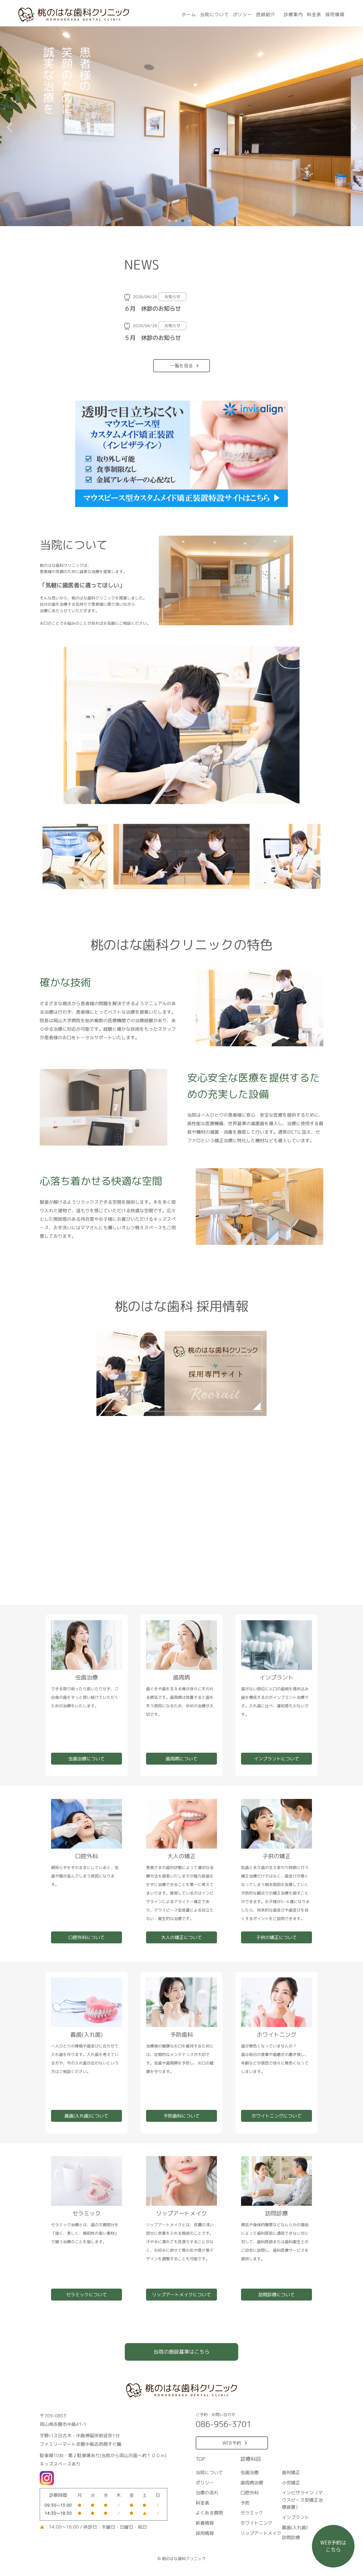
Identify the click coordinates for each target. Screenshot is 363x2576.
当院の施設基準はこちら (181, 2352)
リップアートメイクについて (181, 2295)
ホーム (189, 14)
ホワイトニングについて (277, 2116)
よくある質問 (209, 2513)
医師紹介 (266, 14)
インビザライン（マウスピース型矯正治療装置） (302, 2500)
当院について (214, 14)
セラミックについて (86, 2295)
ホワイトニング (256, 2523)
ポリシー (242, 14)
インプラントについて (277, 1759)
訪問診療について (277, 2295)
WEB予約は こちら (333, 2546)
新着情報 (205, 2523)
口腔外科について (86, 1937)
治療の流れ (207, 2493)
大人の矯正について (181, 1937)
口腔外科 (250, 2493)
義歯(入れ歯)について (86, 2116)
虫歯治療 (250, 2472)
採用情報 (335, 14)
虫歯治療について (86, 1759)
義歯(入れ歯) (295, 2527)
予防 (245, 2503)
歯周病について (181, 1759)
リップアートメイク (261, 2533)
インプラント (296, 2517)
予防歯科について (181, 2116)
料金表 (314, 14)
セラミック (252, 2513)
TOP (201, 2459)
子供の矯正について (277, 1937)
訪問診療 (291, 2537)
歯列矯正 (291, 2472)
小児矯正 (291, 2482)
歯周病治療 (252, 2482)
